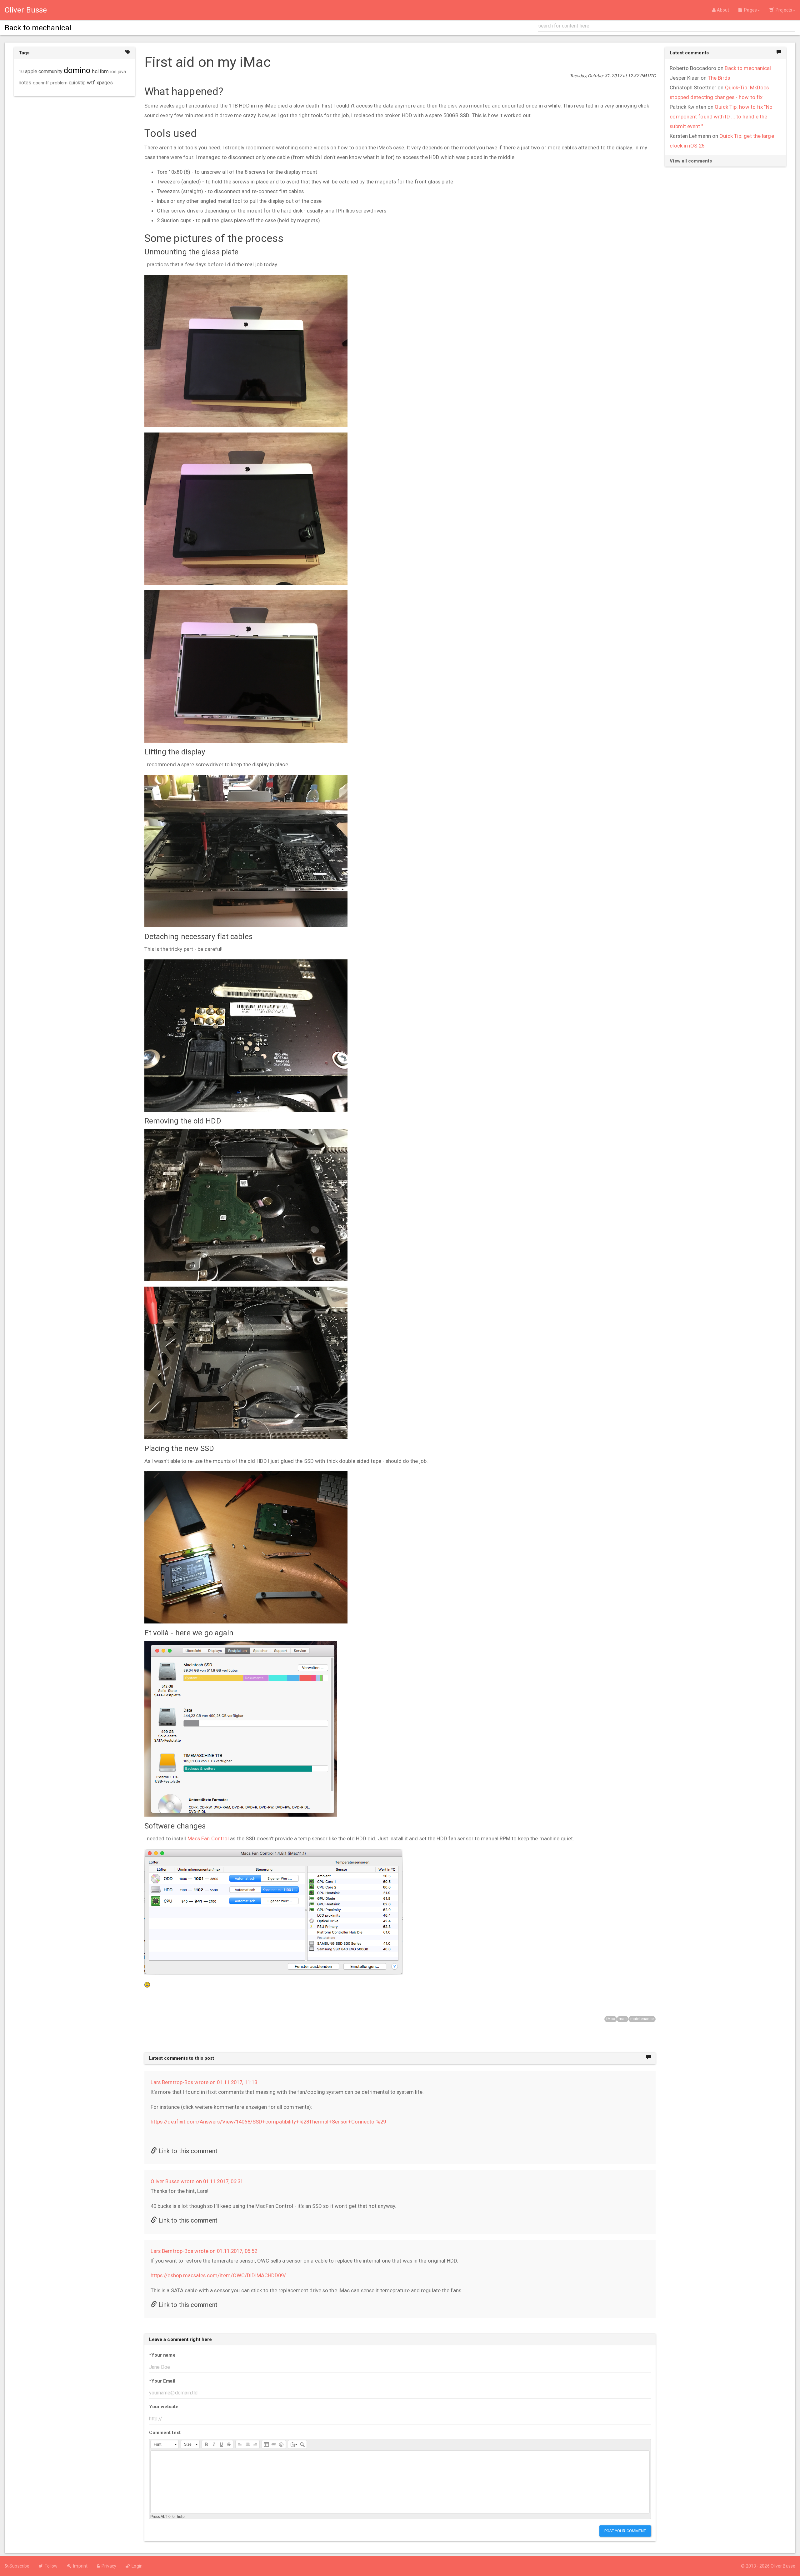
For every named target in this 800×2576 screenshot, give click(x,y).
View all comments (691, 161)
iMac (610, 2019)
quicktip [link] (77, 83)
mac (623, 2019)
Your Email (162, 2381)
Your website (164, 2407)
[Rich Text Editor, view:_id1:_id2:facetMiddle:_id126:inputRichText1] (400, 2482)
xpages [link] (105, 83)
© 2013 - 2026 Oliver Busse (768, 2566)
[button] (165, 2444)
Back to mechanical (748, 68)
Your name (162, 2355)
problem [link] (59, 83)
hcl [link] (95, 71)
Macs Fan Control (208, 1838)
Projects (783, 10)
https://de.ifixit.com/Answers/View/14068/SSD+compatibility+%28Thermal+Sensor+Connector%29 (268, 2122)
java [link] (122, 72)
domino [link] (77, 70)
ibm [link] (104, 71)
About (722, 10)
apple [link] (31, 72)
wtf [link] (91, 83)
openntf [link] (41, 83)
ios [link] (113, 72)
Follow (50, 2566)
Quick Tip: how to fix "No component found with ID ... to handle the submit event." (721, 117)
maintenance (642, 2019)
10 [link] (21, 72)
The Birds (719, 78)
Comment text (165, 2433)
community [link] (50, 71)
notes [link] (25, 83)
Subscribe (19, 2566)
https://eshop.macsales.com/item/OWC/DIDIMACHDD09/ (218, 2275)
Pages (750, 10)
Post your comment (625, 2531)
